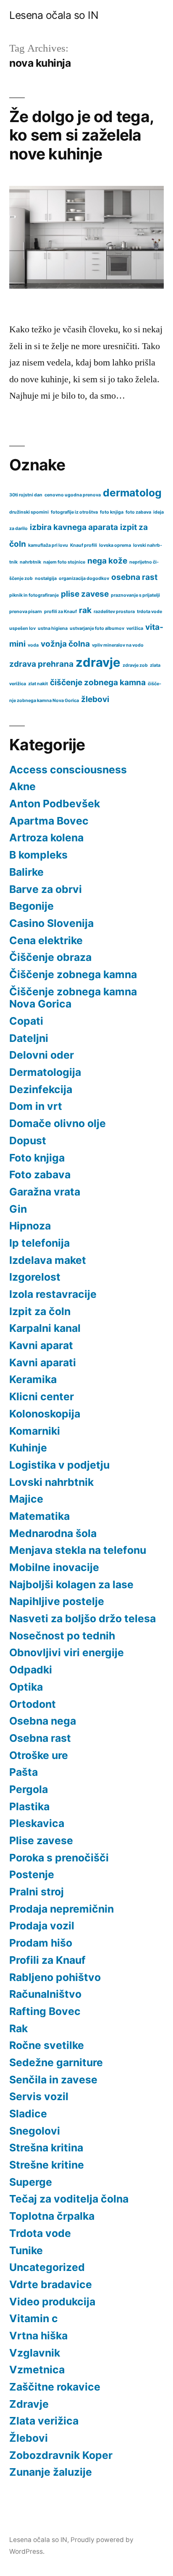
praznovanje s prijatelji (135, 595)
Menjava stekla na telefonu (78, 1550)
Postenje (32, 1874)
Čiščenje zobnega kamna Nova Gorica (73, 998)
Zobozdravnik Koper (61, 2455)
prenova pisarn (26, 612)
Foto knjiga (37, 1158)
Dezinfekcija (41, 1089)
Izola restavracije (53, 1294)
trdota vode (149, 612)
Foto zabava (40, 1174)
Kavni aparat (41, 1345)
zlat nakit (38, 684)
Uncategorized (47, 2267)
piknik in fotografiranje (34, 595)
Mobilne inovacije (54, 1567)
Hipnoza (30, 1226)
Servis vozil (39, 2096)
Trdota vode (40, 2233)
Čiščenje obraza (50, 957)
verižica (135, 628)
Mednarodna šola (53, 1533)
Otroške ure (39, 1755)
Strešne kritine (47, 2165)
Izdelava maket (48, 1260)
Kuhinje (28, 1448)
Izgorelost (35, 1277)
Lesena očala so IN (54, 15)
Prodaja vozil (42, 1926)
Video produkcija (52, 2302)
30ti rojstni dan (26, 495)
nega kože (107, 561)
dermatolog (132, 493)
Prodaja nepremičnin (62, 1909)
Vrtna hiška (38, 2336)
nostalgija (46, 578)
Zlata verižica (44, 2421)
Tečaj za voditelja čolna (69, 2199)
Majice (26, 1499)
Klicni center (42, 1396)
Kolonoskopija (45, 1414)
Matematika (39, 1516)
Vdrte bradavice (51, 2284)
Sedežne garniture (56, 2062)
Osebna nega (43, 1721)
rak (85, 610)
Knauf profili (84, 545)
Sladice (28, 2114)
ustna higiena (53, 628)
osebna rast (134, 577)
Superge (31, 2182)
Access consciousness (68, 770)
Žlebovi (29, 2438)
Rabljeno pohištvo (55, 1977)
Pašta (24, 1772)
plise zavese (85, 594)
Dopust (28, 1141)
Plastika (29, 1806)
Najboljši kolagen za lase (71, 1584)
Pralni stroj (37, 1892)
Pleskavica (37, 1823)
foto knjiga (112, 512)
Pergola (29, 1789)
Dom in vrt (36, 1106)
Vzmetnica (37, 2370)
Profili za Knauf (47, 1960)
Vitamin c (34, 2318)
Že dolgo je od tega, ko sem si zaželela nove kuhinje (81, 135)
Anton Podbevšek (55, 804)
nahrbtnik (30, 562)
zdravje (98, 662)
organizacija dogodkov (84, 578)
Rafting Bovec (45, 2011)
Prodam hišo (41, 1943)
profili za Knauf (60, 612)
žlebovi (95, 699)
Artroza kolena (46, 838)
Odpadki (31, 1670)
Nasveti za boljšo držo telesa (83, 1618)
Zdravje (29, 2404)
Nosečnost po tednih (62, 1636)
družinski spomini (29, 512)
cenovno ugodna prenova (73, 495)
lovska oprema (115, 545)
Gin (18, 1209)
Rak (18, 2028)
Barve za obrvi (46, 889)
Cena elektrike (46, 940)
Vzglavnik (35, 2353)
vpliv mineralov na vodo (118, 645)
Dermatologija (45, 1072)
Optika (26, 1687)
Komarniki (35, 1431)
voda (33, 645)
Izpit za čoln (40, 1311)
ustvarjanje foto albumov (97, 628)
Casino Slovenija (51, 923)
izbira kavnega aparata (74, 527)
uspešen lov (22, 628)
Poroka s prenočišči (59, 1858)
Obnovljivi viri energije (67, 1652)
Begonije (31, 906)
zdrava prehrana (41, 664)
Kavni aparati (43, 1362)
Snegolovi (35, 2131)
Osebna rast (40, 1738)
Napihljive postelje (57, 1601)
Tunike (26, 2250)
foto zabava (138, 512)
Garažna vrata (45, 1192)
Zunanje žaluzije (51, 2472)
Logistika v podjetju (59, 1465)
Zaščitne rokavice (55, 2387)
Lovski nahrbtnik (51, 1482)
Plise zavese (41, 1840)
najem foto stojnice (64, 562)
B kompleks (38, 855)
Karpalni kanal (45, 1328)
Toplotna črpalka (52, 2216)
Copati (26, 1021)
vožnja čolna (65, 644)
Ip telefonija (39, 1243)
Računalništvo (45, 1994)
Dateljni (29, 1038)
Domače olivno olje (58, 1123)
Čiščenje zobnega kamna (73, 974)
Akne (22, 786)
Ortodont (33, 1704)
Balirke (26, 872)
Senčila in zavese (53, 2080)
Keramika (33, 1379)
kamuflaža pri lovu (48, 545)
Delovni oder (42, 1055)
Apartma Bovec (49, 821)
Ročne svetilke (47, 2045)
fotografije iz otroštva (74, 512)
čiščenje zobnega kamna (98, 682)
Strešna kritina (46, 2148)
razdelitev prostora (114, 612)
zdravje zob (135, 665)
